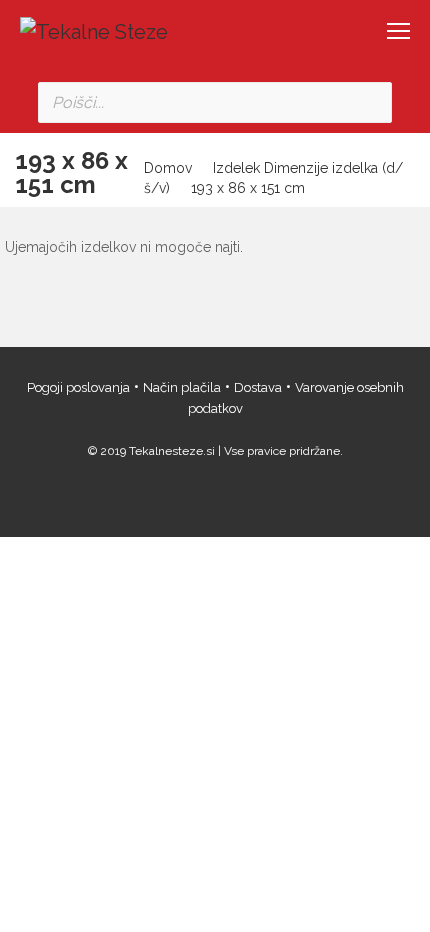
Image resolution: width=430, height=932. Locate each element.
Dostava (258, 387)
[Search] (371, 102)
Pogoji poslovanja (78, 387)
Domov (168, 168)
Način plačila (182, 387)
